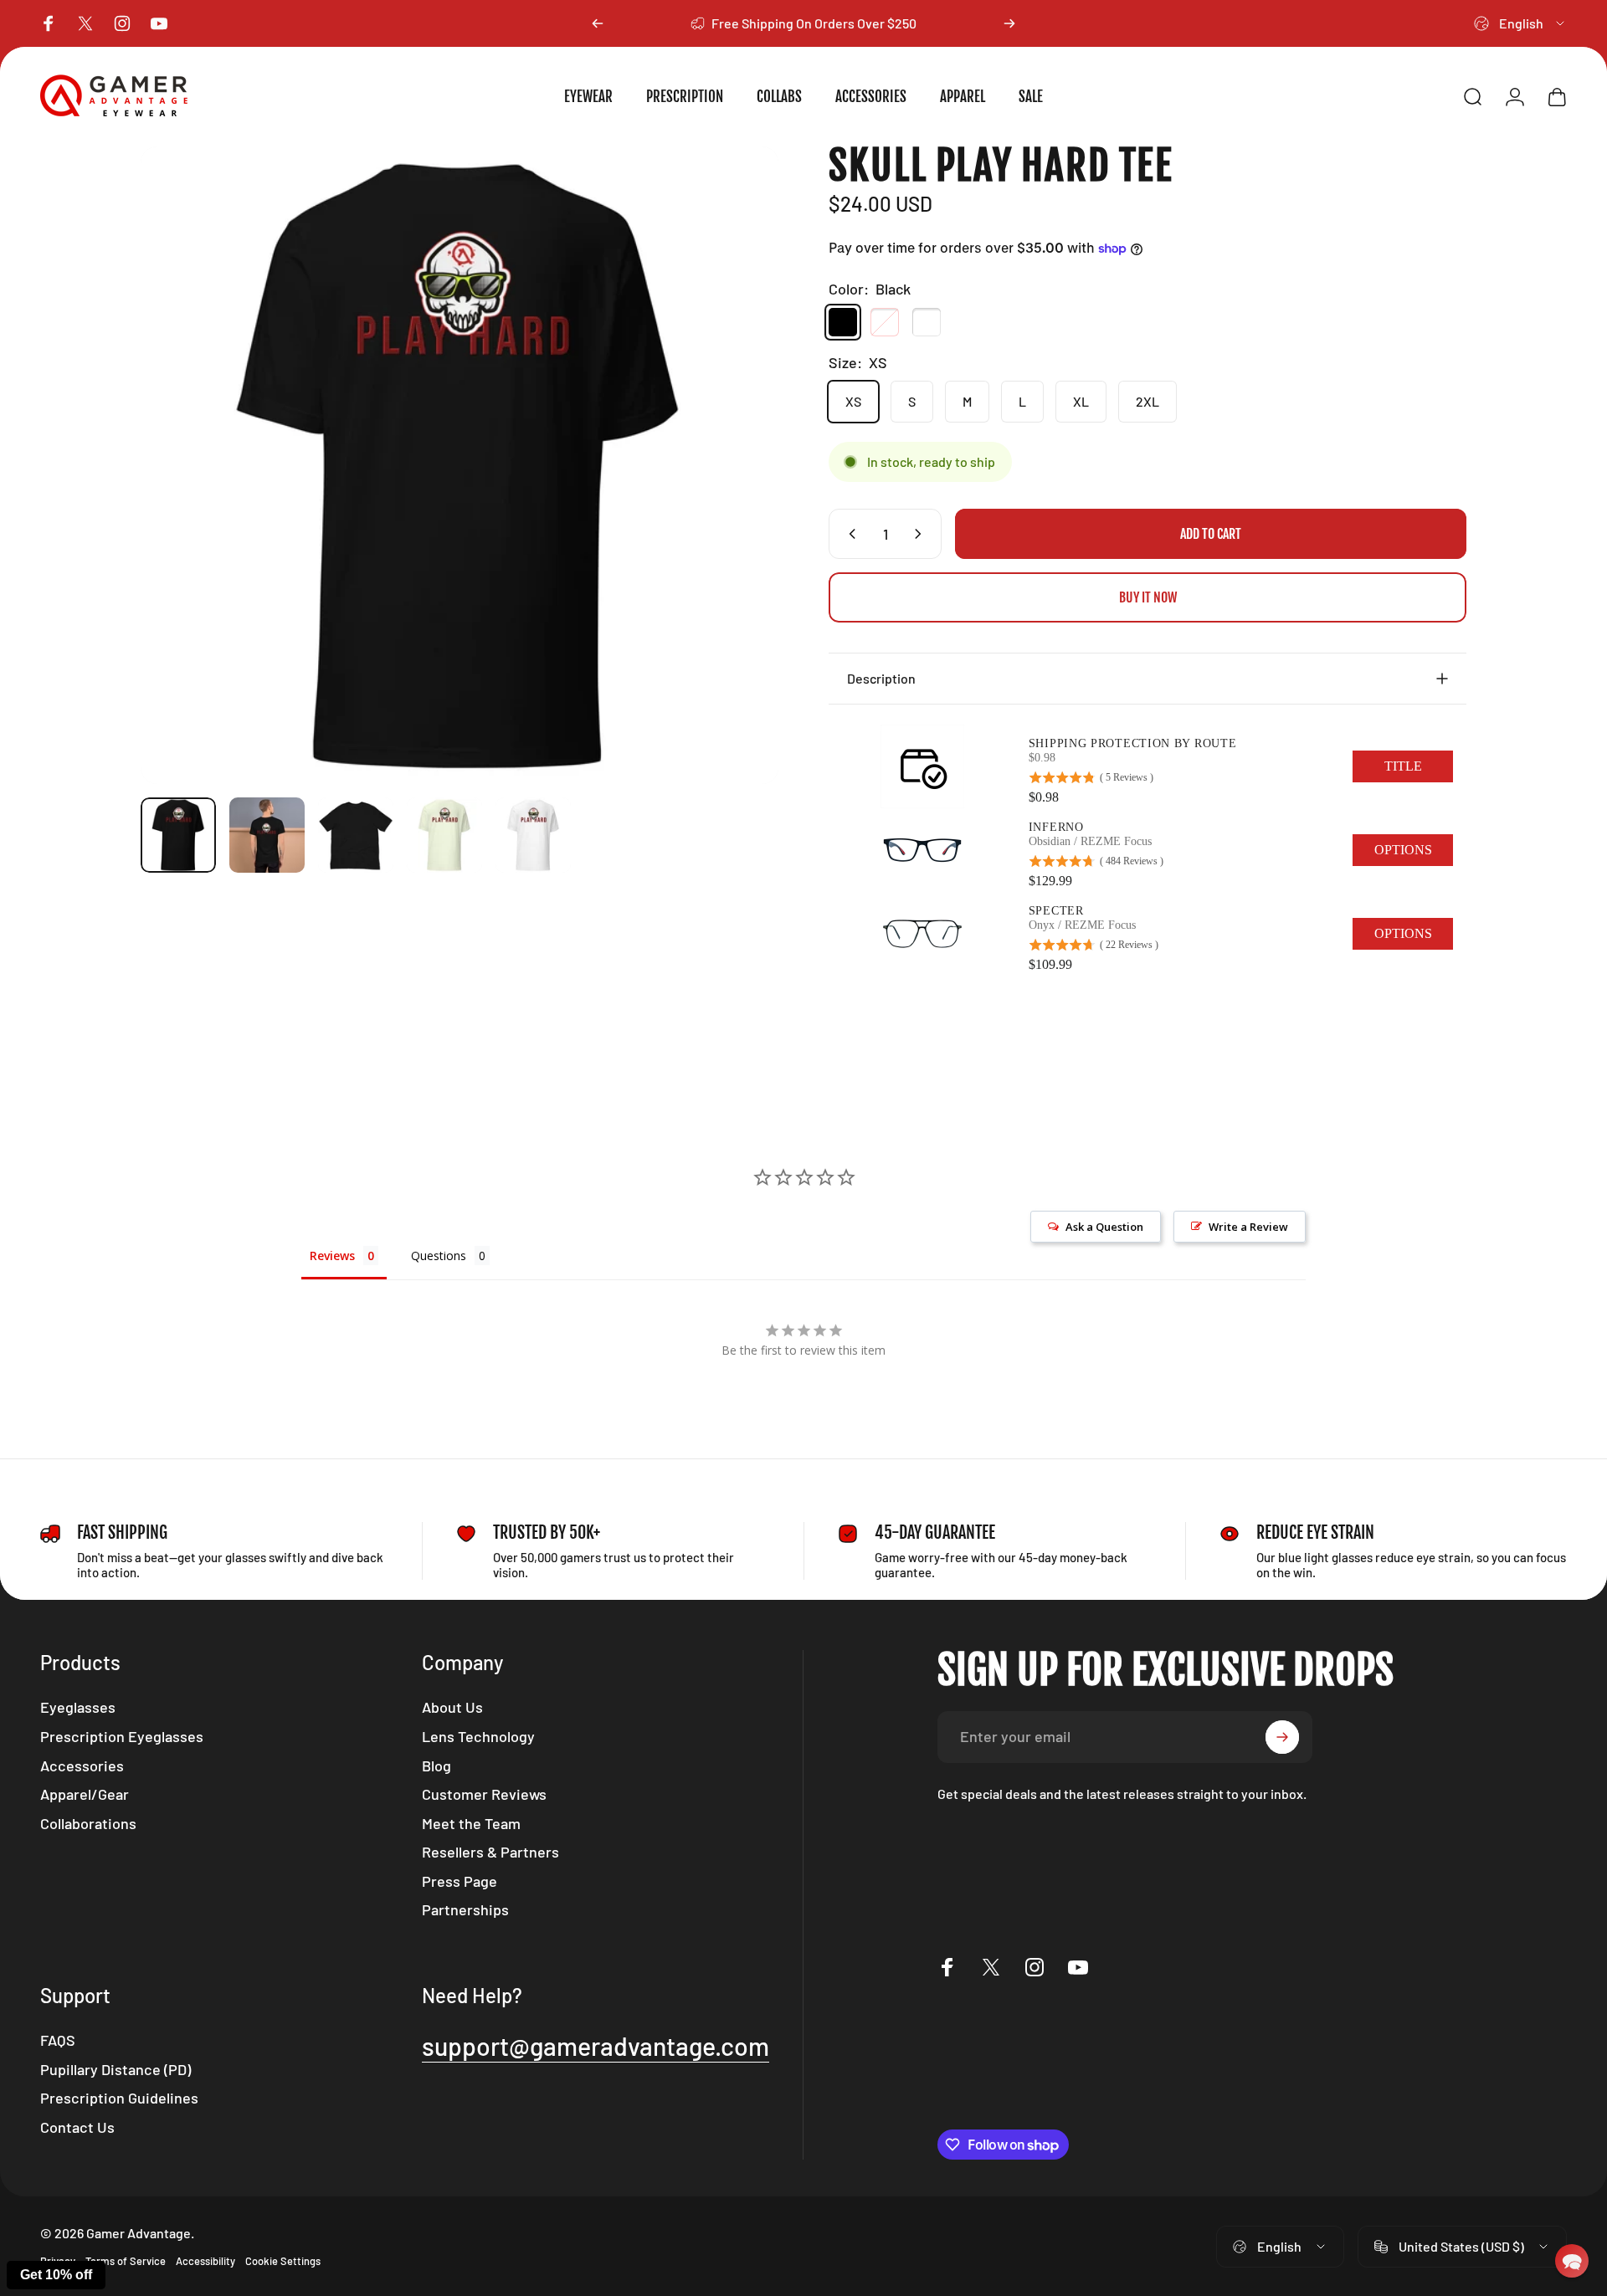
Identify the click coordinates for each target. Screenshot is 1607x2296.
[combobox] (1520, 23)
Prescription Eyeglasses (122, 1736)
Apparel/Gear (85, 1794)
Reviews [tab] (332, 1256)
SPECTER (1056, 911)
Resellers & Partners (490, 1852)
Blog (436, 1766)
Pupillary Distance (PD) (116, 2069)
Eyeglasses (78, 1707)
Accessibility (205, 2261)
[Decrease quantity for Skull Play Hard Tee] (849, 534)
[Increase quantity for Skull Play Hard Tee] (922, 534)
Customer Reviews (484, 1794)
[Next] (1009, 23)
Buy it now (1148, 597)
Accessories (82, 1766)
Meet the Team (471, 1823)
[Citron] (885, 322)
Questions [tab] (439, 1256)
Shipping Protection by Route (1133, 743)
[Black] (843, 322)
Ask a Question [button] (1104, 1227)
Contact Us (77, 2127)
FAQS (58, 2040)
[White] (927, 322)
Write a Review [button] (1248, 1227)
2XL (1147, 401)
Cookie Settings (283, 2261)
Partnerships (465, 1909)
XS (853, 401)
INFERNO (1056, 827)
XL (1081, 401)
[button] (1572, 2261)
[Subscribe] (1282, 1737)
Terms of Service (126, 2261)
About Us (452, 1707)
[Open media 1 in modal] (460, 465)
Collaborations (88, 1823)
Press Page (460, 1881)
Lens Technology (478, 1736)
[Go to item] (178, 835)
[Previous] (598, 23)
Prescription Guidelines (119, 2098)
